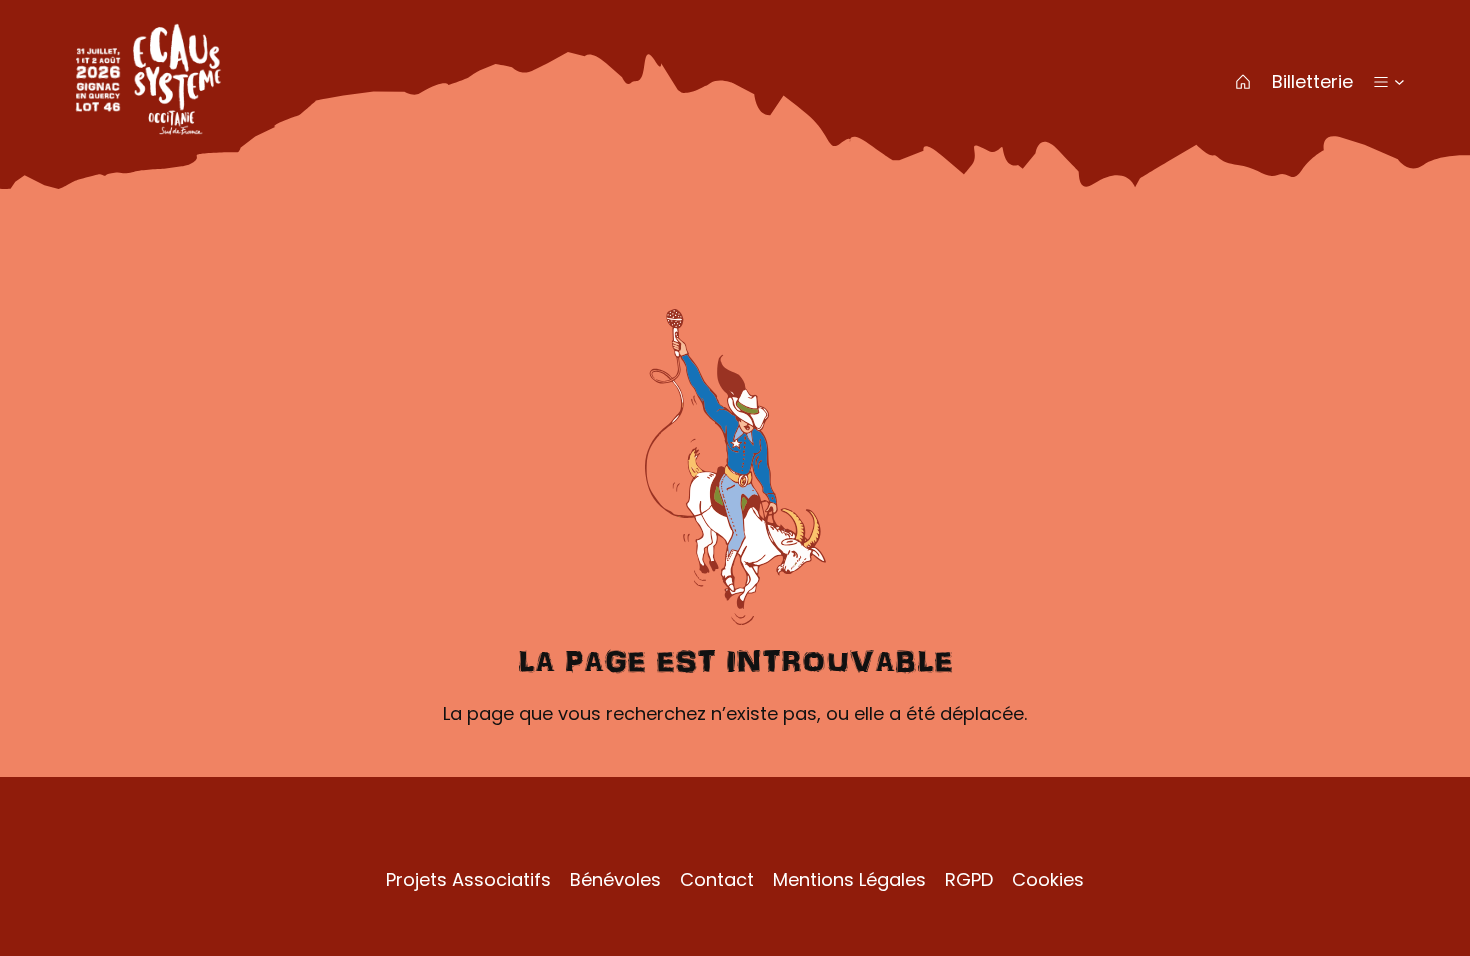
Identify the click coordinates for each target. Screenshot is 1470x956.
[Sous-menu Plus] (1399, 81)
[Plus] (1381, 82)
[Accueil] (1243, 82)
